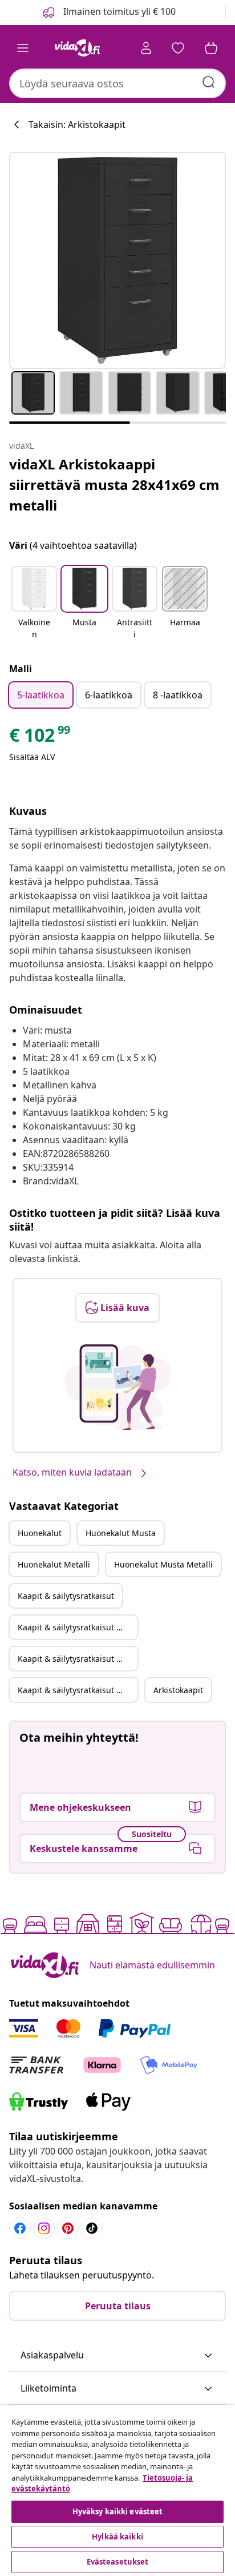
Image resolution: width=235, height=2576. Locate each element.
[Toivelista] (178, 48)
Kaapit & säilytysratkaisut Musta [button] (78, 1627)
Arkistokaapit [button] (178, 1690)
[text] (40, 738)
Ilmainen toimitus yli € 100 (118, 11)
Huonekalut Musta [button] (121, 1533)
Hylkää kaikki (117, 2537)
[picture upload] (118, 1387)
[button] (34, 604)
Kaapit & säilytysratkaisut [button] (66, 1596)
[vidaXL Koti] (77, 48)
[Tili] (146, 48)
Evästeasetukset (118, 2562)
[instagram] (44, 2228)
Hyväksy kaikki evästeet (118, 2511)
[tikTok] (92, 2228)
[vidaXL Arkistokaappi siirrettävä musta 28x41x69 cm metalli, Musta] (117, 260)
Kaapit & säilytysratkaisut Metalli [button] (78, 1659)
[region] (117, 2491)
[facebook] (20, 2228)
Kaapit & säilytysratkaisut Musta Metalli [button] (78, 1690)
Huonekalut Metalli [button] (54, 1564)
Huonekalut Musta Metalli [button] (163, 1564)
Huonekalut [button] (40, 1533)
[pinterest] (68, 2228)
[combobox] (117, 83)
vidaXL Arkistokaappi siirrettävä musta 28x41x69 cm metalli (114, 485)
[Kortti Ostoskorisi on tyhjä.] (211, 48)
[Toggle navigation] (23, 48)
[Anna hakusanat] (209, 82)
